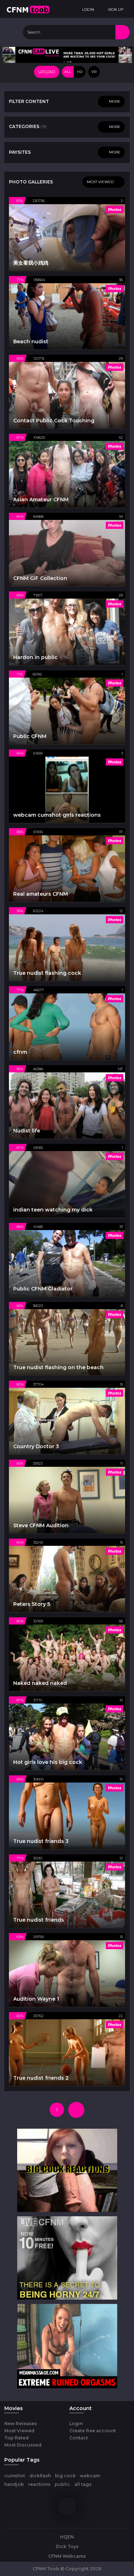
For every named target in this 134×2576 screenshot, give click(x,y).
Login (76, 2423)
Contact (79, 2438)
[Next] (76, 2110)
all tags (83, 2484)
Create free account (93, 2431)
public (62, 2484)
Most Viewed (19, 2431)
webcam (90, 2476)
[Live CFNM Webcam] (67, 54)
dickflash (40, 2476)
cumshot (15, 2476)
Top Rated (16, 2438)
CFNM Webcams (67, 2556)
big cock (65, 2476)
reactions (39, 2484)
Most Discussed (23, 2445)
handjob (14, 2484)
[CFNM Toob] (28, 9)
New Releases (21, 2423)
